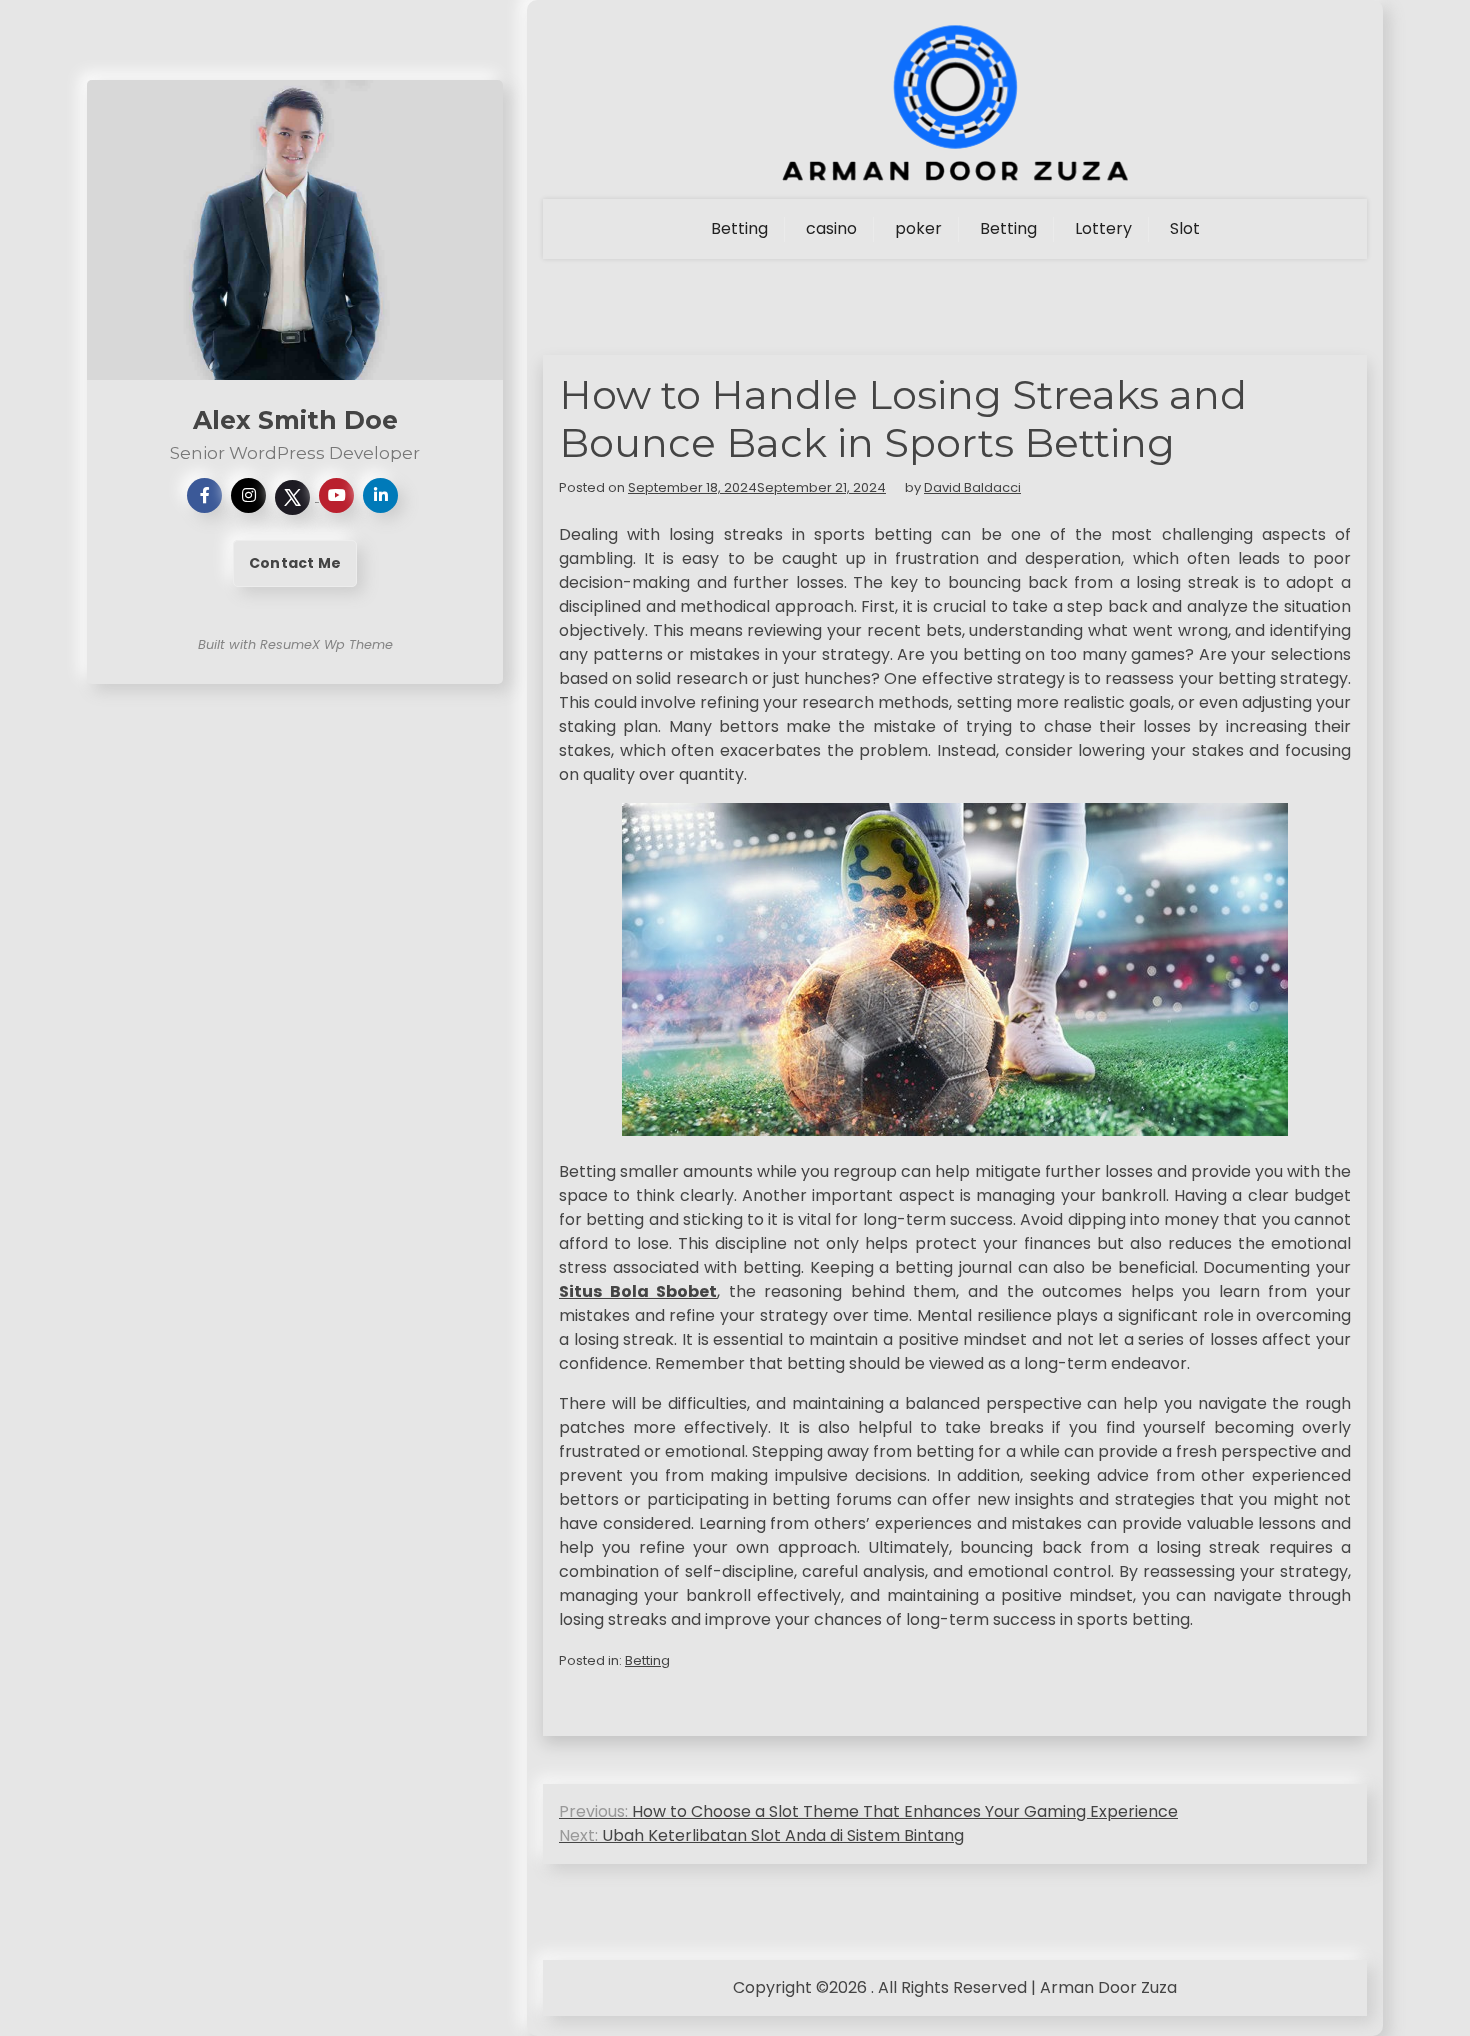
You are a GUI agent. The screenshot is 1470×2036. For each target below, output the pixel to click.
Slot (1185, 228)
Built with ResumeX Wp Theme (295, 644)
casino (831, 228)
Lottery (1103, 228)
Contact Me (295, 563)
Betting (739, 228)
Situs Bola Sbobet (638, 1291)
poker (918, 228)
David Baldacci (972, 487)
